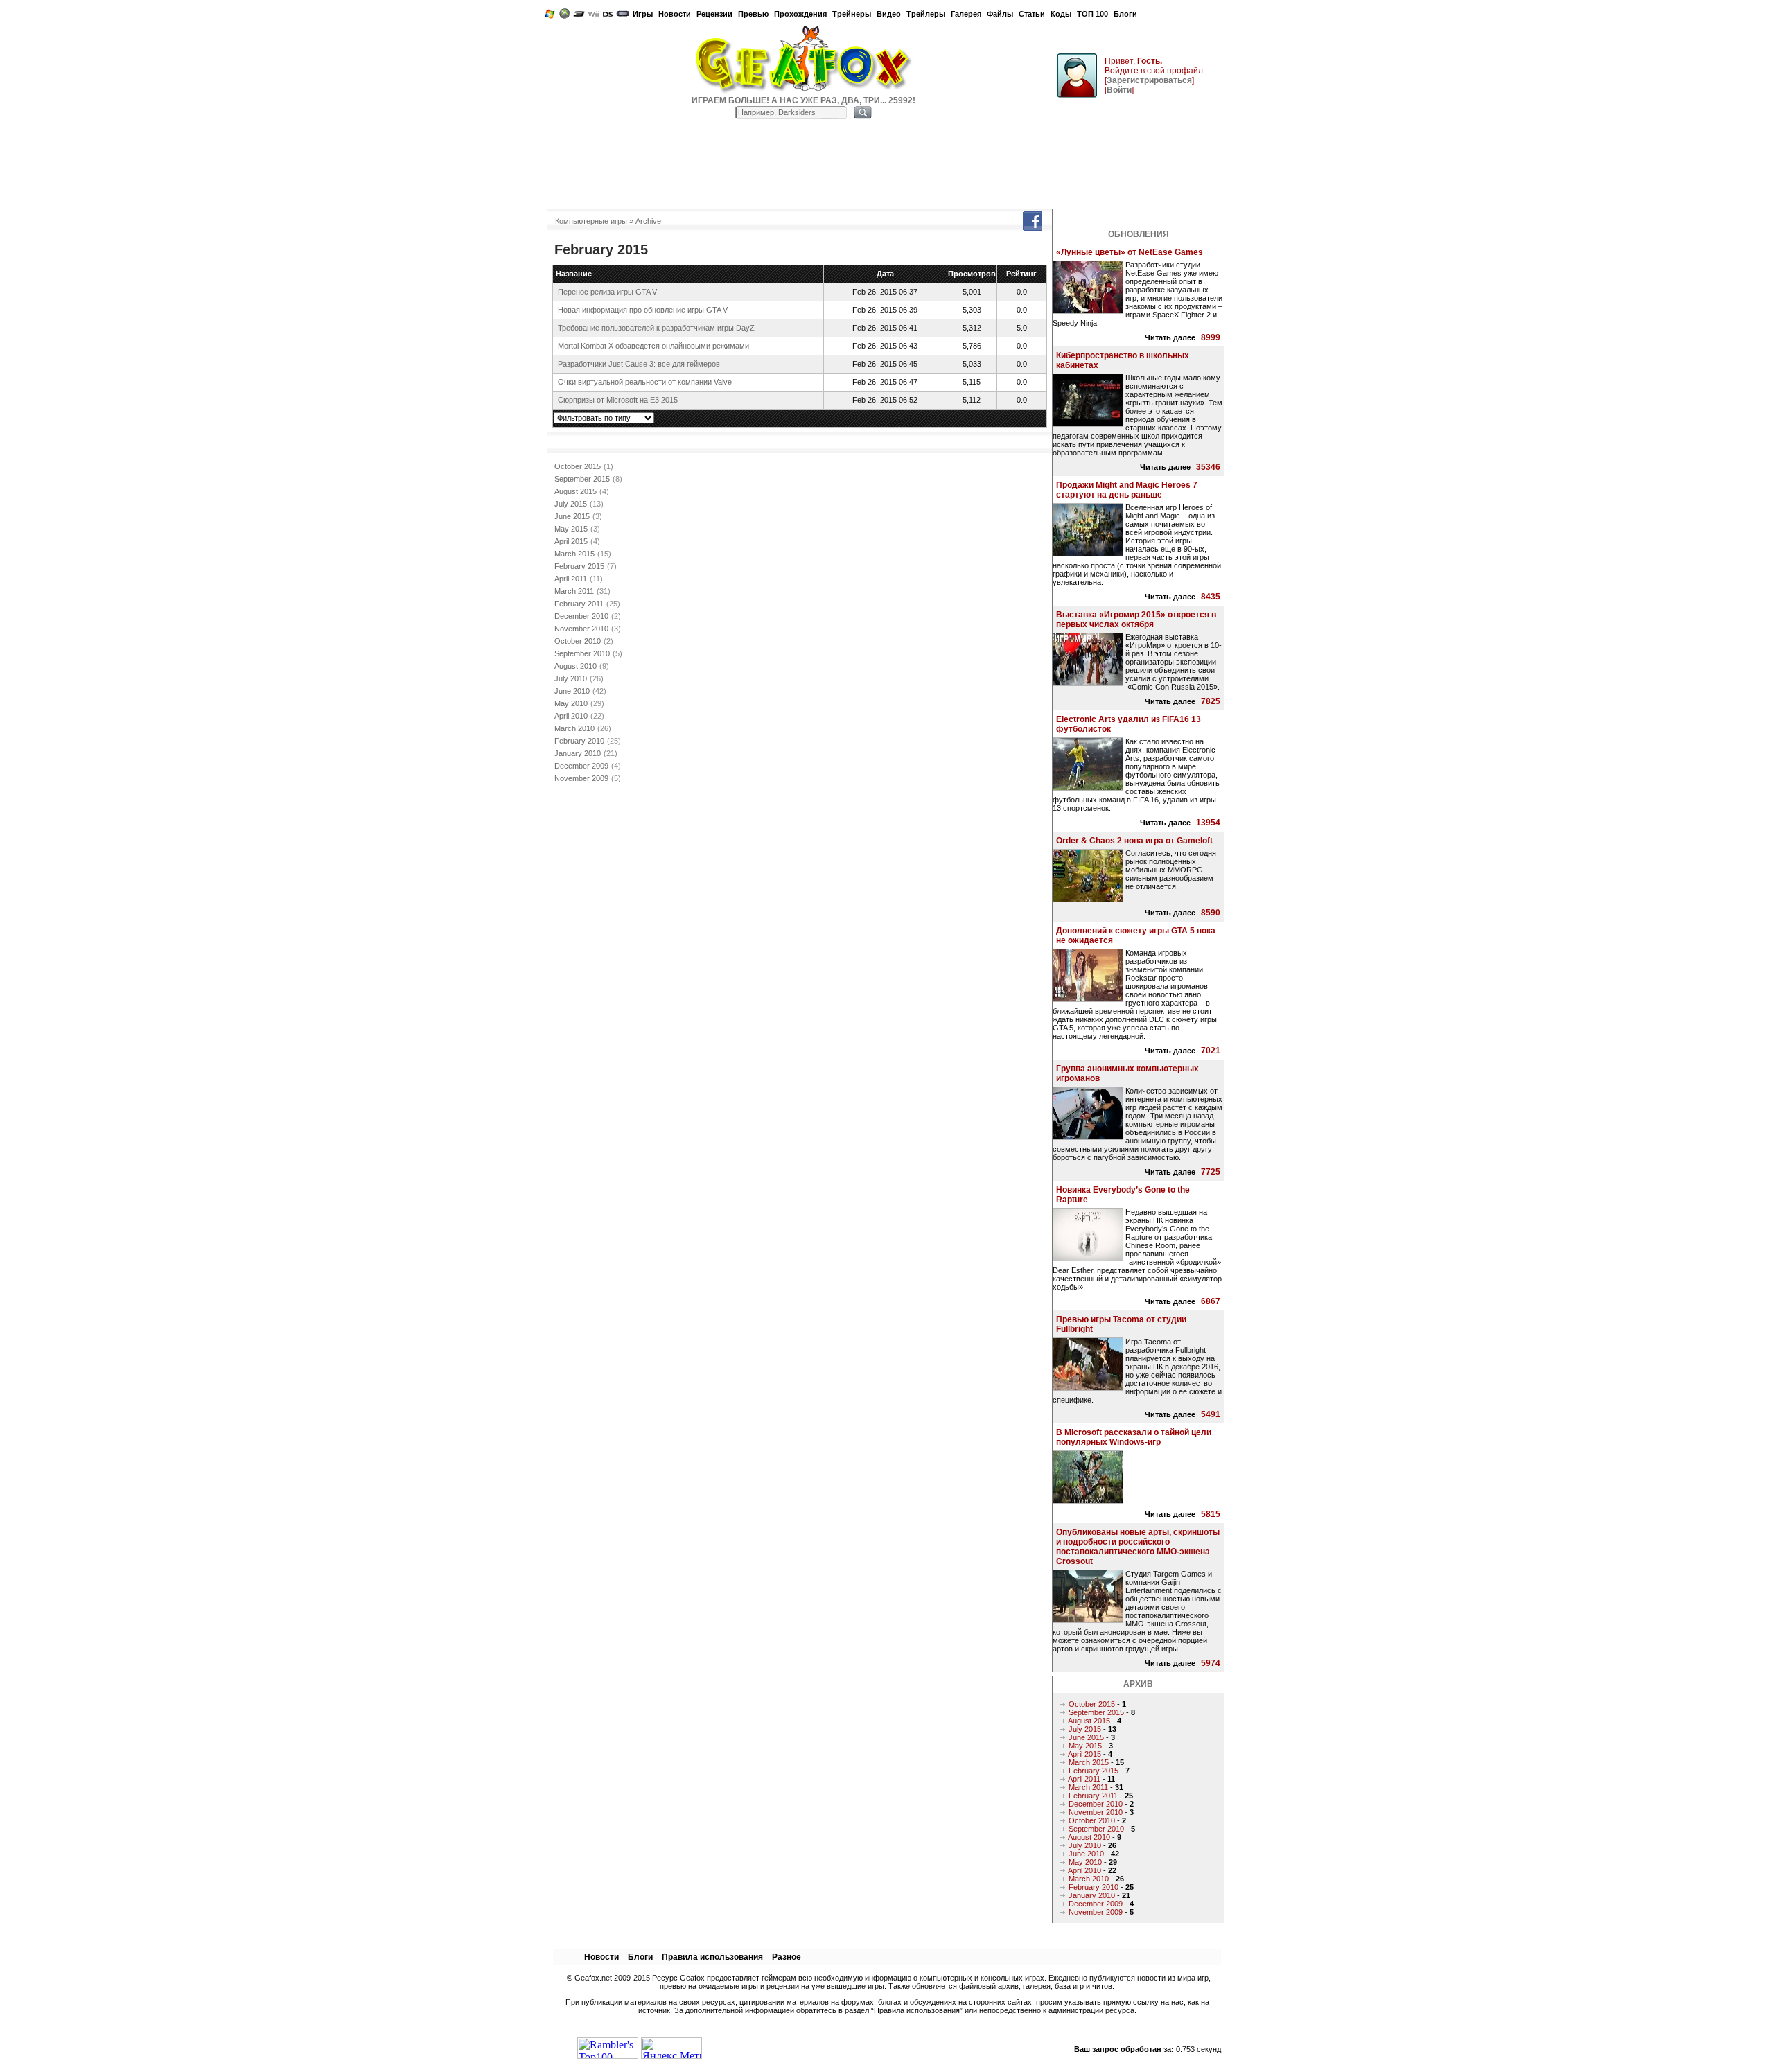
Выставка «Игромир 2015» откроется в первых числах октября (1136, 620)
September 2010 (582, 653)
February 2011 (579, 604)
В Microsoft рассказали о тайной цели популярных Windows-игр (1134, 1437)
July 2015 (571, 504)
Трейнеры (852, 14)
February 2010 (579, 741)
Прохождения (800, 14)
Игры (643, 14)
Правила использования (712, 1957)
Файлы (1000, 14)
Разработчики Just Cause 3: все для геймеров (639, 364)
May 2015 (571, 529)
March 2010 (574, 728)
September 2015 (582, 479)
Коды (1061, 14)
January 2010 (578, 753)
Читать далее (1170, 337)
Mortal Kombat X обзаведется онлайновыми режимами (653, 346)
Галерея (966, 14)
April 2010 (571, 716)
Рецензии (714, 14)
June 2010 (572, 691)
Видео (889, 14)
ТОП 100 (1092, 14)
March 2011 (574, 591)
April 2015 (571, 541)
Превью (753, 14)
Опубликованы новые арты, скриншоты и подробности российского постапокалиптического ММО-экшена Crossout (1138, 1547)
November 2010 (581, 629)
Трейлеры (926, 14)
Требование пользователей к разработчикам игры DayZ (656, 328)
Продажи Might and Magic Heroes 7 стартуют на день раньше (1127, 490)
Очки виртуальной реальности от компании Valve (645, 382)
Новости (675, 14)
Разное (787, 1957)
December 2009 (581, 766)
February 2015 (579, 566)
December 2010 (581, 616)
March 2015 (574, 554)
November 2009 (581, 778)
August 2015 (576, 491)
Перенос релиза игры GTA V (607, 292)
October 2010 (578, 641)
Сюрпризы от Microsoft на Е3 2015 (618, 400)
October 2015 (578, 466)
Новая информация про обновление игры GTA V (643, 310)
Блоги (1125, 14)
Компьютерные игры (591, 221)
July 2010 (571, 678)
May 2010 (571, 703)
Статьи (1032, 14)
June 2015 (572, 516)
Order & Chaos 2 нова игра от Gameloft (1134, 841)
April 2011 (571, 579)
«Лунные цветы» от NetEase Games (1130, 252)
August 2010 (576, 666)
